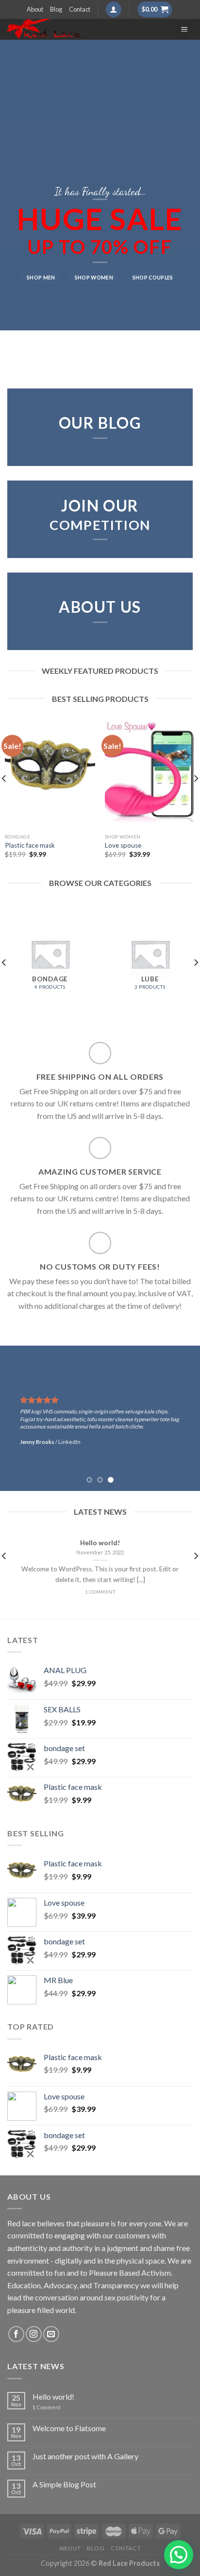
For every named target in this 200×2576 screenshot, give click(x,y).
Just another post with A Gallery (85, 2456)
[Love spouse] (150, 774)
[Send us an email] (51, 2334)
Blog (56, 9)
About (35, 9)
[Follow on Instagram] (34, 2334)
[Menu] (184, 29)
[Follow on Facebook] (16, 2334)
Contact (80, 9)
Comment (47, 2407)
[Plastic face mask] (50, 774)
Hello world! (53, 2397)
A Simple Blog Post (64, 2484)
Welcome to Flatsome (69, 2428)
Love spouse (123, 845)
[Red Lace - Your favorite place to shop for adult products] (84, 29)
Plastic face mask (30, 845)
